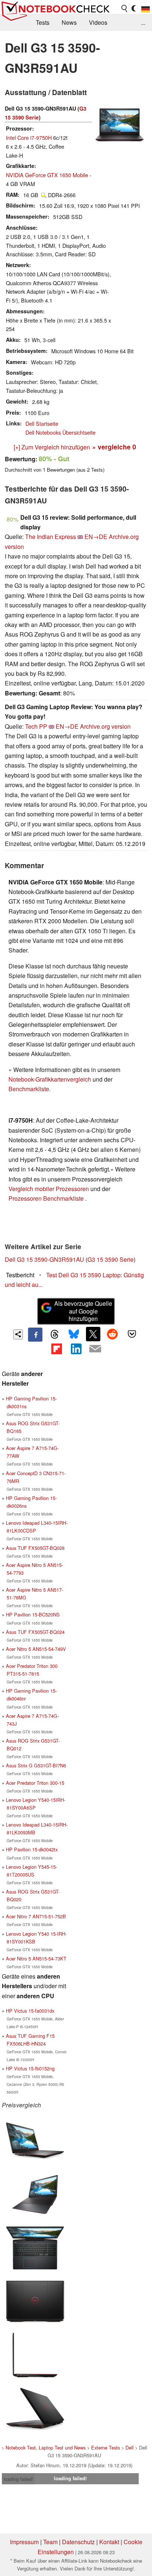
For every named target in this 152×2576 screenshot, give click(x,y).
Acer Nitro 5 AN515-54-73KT (36, 1958)
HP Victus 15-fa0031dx (30, 2011)
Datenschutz (78, 2542)
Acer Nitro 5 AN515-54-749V (36, 1649)
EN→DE (96, 537)
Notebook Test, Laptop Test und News (46, 2447)
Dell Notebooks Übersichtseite (61, 432)
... (143, 22)
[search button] (125, 9)
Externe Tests (106, 2447)
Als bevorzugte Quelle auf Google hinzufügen (83, 1311)
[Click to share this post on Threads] (55, 1335)
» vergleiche (114, 447)
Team (50, 2542)
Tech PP (36, 726)
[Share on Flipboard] (56, 1349)
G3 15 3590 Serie (110, 1259)
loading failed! (18, 2479)
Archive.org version (105, 726)
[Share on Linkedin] (76, 1349)
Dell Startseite (42, 423)
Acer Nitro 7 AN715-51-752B (36, 1916)
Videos (98, 22)
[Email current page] (95, 1349)
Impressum (24, 2542)
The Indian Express (51, 537)
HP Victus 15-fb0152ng (30, 2068)
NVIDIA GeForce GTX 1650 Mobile (47, 175)
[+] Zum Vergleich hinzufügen (52, 447)
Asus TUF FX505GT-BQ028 (35, 1548)
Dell (129, 2447)
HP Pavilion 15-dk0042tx (32, 1849)
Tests (43, 22)
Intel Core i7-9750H (29, 137)
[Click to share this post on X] (93, 1334)
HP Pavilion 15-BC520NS (33, 1614)
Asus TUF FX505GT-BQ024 (35, 1632)
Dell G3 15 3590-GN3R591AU (44, 1259)
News (69, 22)
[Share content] (18, 1334)
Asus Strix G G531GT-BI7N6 (36, 1765)
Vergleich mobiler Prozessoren (49, 1189)
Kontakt (109, 2542)
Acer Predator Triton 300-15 (35, 1783)
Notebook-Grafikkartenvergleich (50, 1079)
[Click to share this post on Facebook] (35, 1335)
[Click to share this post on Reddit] (113, 1334)
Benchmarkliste (29, 1089)
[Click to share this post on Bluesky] (74, 1335)
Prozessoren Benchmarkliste (47, 1198)
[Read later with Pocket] (132, 1334)
